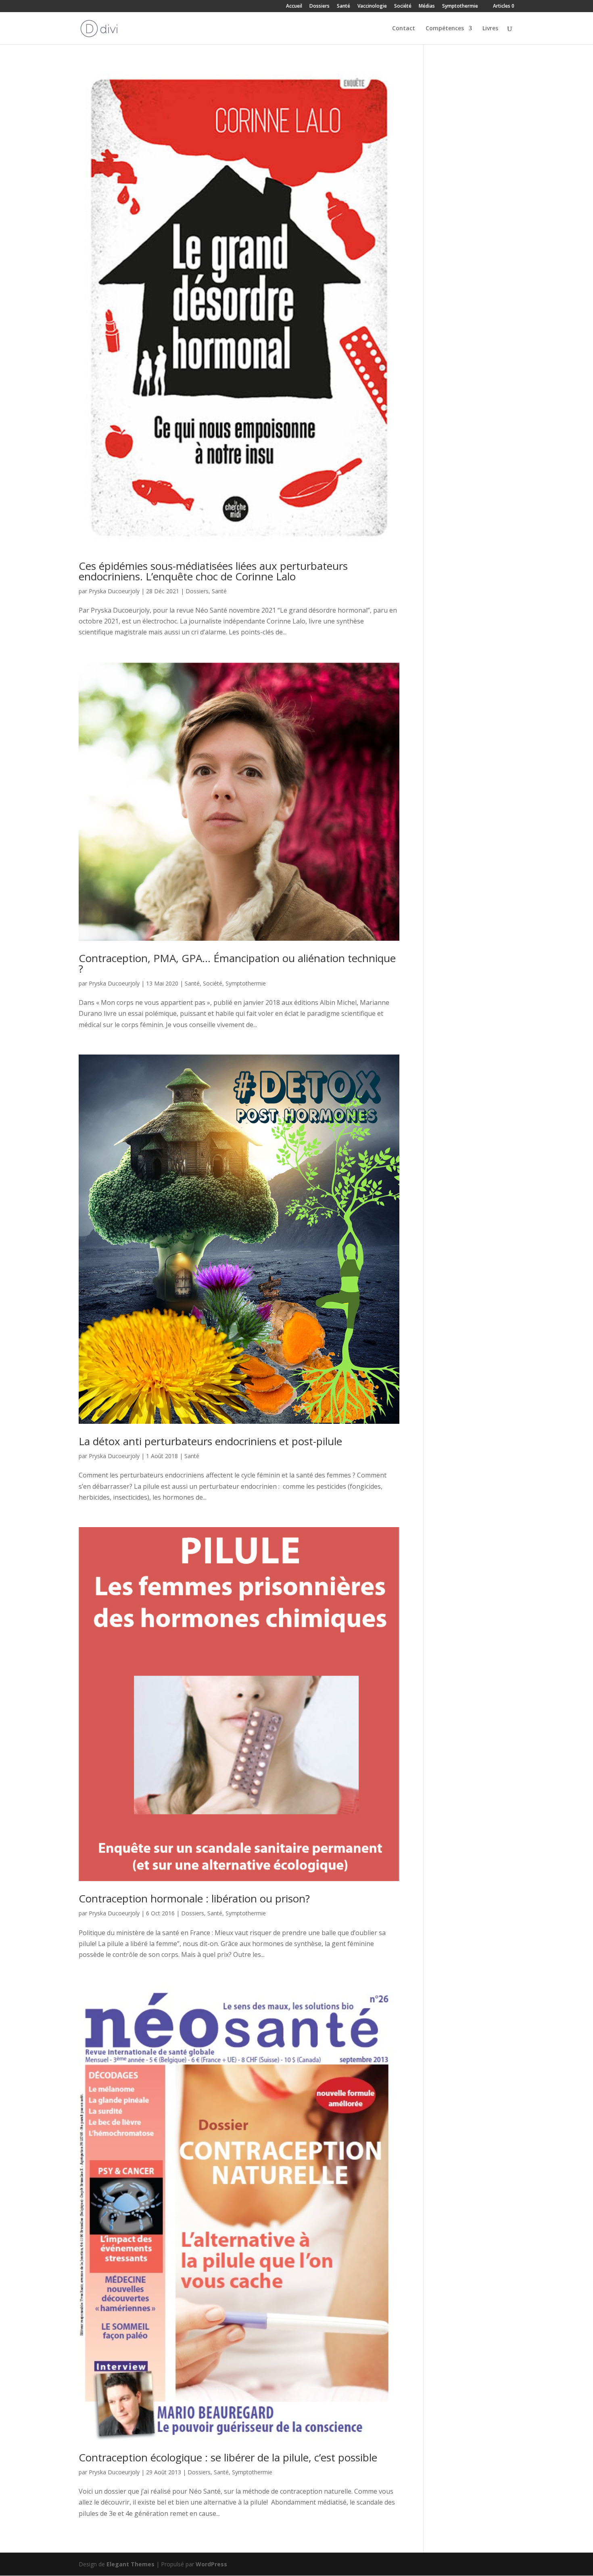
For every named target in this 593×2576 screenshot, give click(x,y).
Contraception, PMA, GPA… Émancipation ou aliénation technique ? (237, 963)
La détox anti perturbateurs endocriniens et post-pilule (210, 1441)
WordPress (211, 2564)
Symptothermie (460, 6)
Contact (404, 29)
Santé (343, 6)
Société (403, 6)
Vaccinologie (372, 6)
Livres (490, 29)
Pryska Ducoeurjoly (114, 591)
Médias (427, 6)
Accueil (294, 6)
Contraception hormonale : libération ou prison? (194, 1898)
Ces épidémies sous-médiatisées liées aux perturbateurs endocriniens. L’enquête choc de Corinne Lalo (213, 571)
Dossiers (319, 6)
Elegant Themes (131, 2564)
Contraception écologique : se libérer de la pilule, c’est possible (228, 2457)
